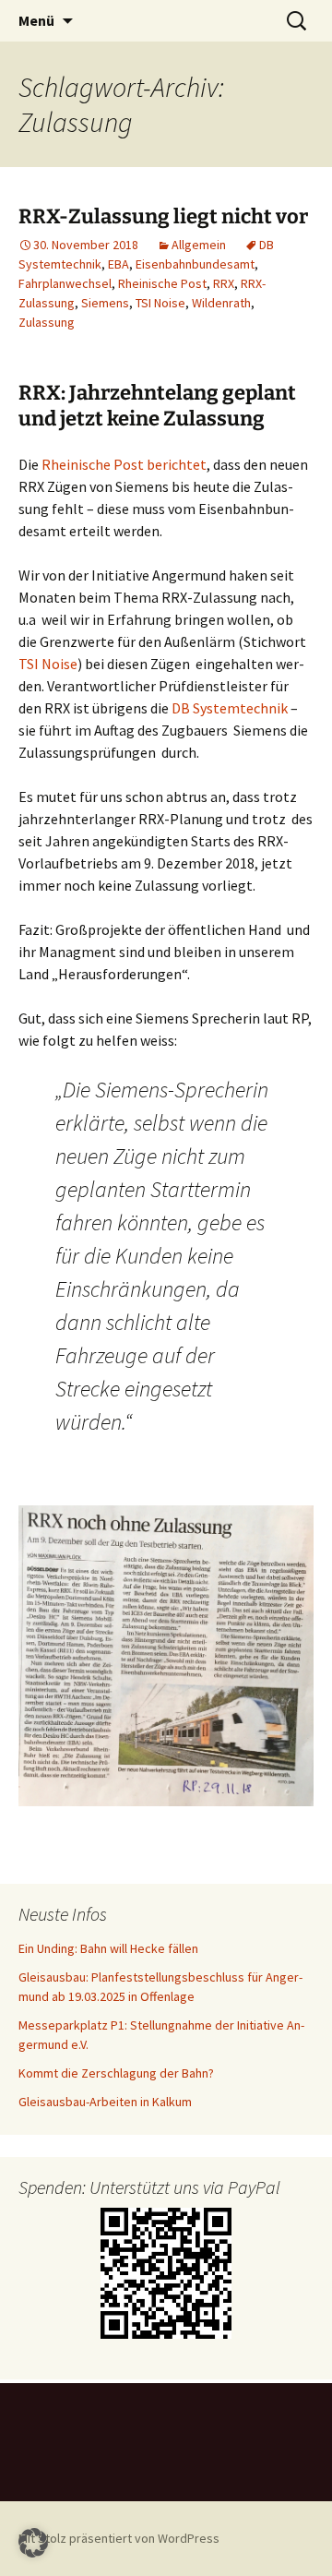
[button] (33, 2543)
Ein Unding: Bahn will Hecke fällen (108, 1948)
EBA (119, 264)
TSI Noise (160, 303)
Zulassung (47, 322)
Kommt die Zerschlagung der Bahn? (116, 2073)
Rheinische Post (162, 283)
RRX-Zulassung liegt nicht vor (163, 216)
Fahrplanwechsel (65, 283)
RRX (224, 283)
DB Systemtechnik (230, 708)
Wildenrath (221, 303)
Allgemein (199, 245)
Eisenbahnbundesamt (195, 264)
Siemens (105, 303)
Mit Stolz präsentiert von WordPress (119, 2538)
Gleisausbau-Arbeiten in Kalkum (105, 2102)
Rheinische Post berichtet (124, 464)
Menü (36, 20)
